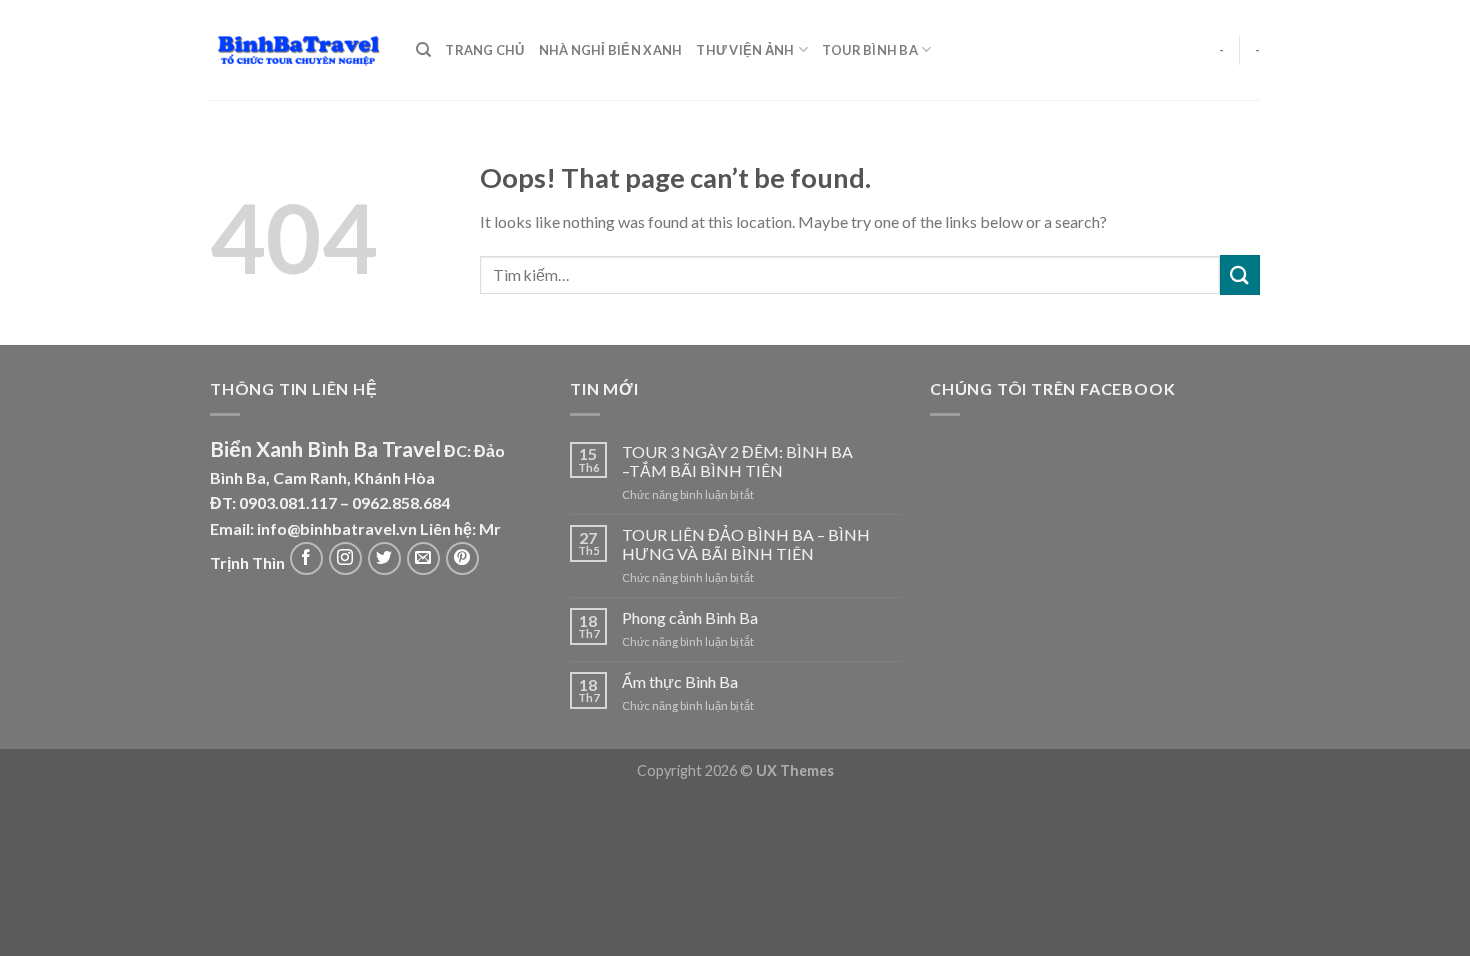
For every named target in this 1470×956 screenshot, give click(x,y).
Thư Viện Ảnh (745, 50)
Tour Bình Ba (870, 50)
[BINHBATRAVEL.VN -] (298, 50)
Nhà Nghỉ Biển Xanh (611, 50)
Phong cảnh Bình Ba (690, 617)
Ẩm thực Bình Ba (680, 681)
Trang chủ (484, 50)
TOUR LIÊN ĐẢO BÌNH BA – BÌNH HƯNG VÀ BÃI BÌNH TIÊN (746, 544)
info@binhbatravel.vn (337, 528)
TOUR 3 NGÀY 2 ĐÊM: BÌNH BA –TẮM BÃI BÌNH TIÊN (737, 461)
